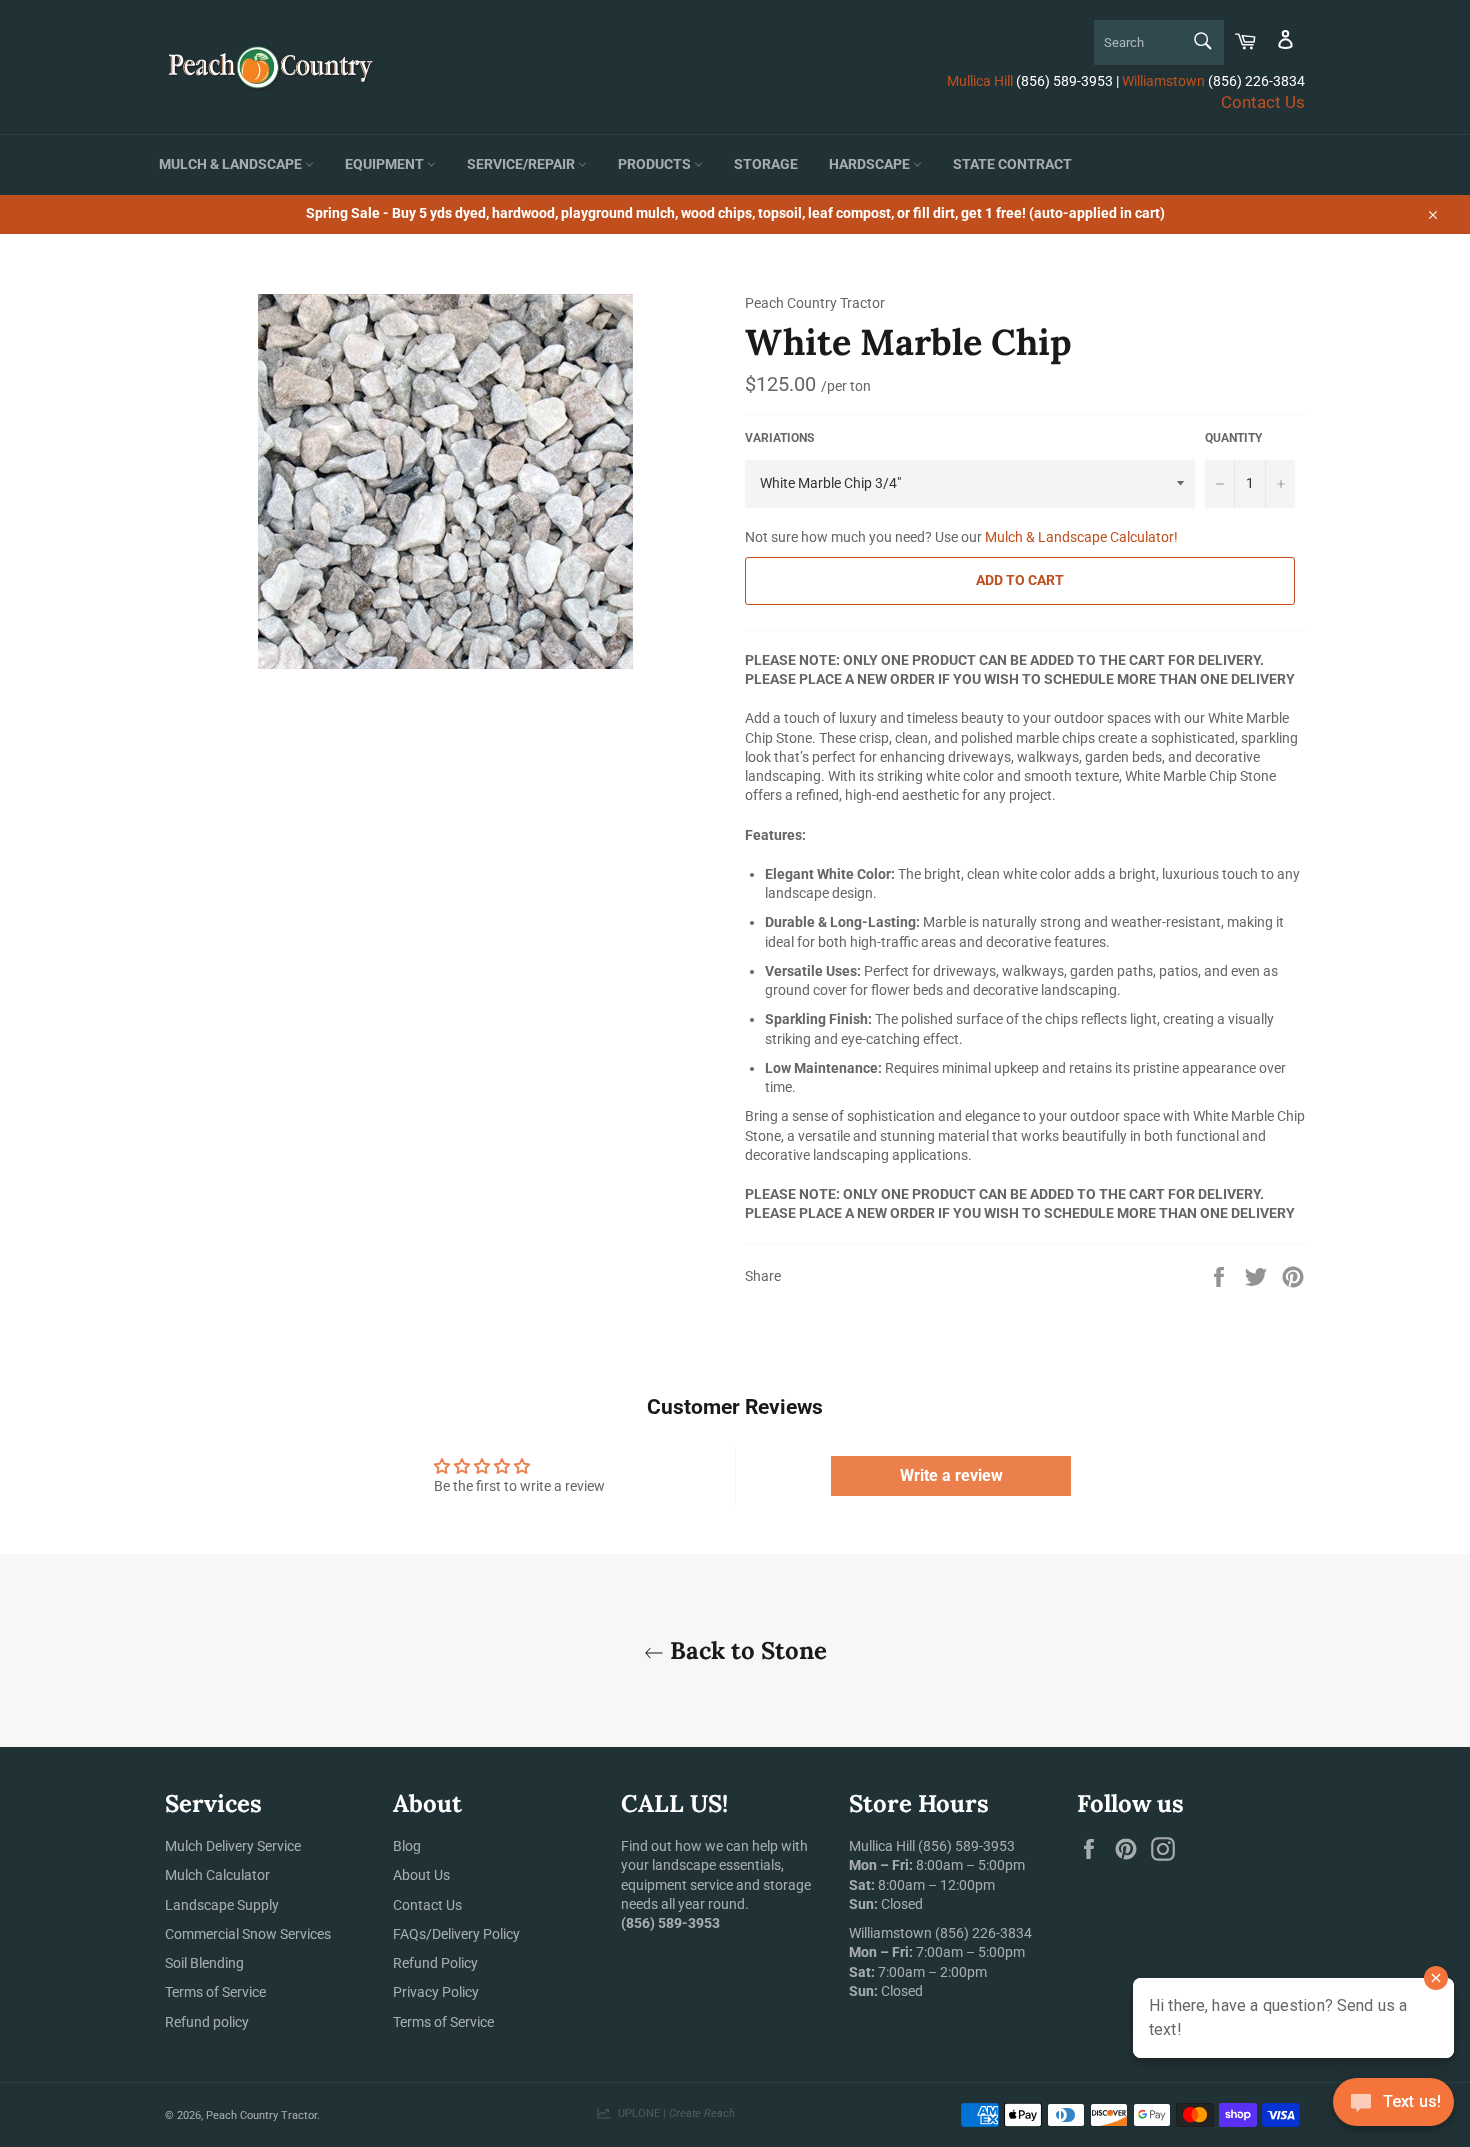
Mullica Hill (980, 81)
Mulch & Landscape (232, 164)
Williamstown (1163, 81)
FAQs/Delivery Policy (456, 1934)
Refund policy (207, 2022)
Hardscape (871, 164)
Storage (766, 164)
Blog (407, 1846)
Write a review (951, 1475)
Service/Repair (522, 164)
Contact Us (1263, 102)
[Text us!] (1393, 2106)
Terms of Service (215, 1992)
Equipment (386, 164)
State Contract (1012, 164)
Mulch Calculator (217, 1875)
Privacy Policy (436, 1992)
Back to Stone (745, 1650)
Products (656, 164)
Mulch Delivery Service (233, 1846)
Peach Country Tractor (261, 2115)
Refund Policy (435, 1963)
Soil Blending (204, 1963)
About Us (421, 1875)
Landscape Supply (222, 1905)
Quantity (1233, 438)
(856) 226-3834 (983, 1933)
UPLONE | (673, 2113)
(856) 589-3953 (966, 1846)
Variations (779, 438)
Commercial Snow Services (248, 1934)
